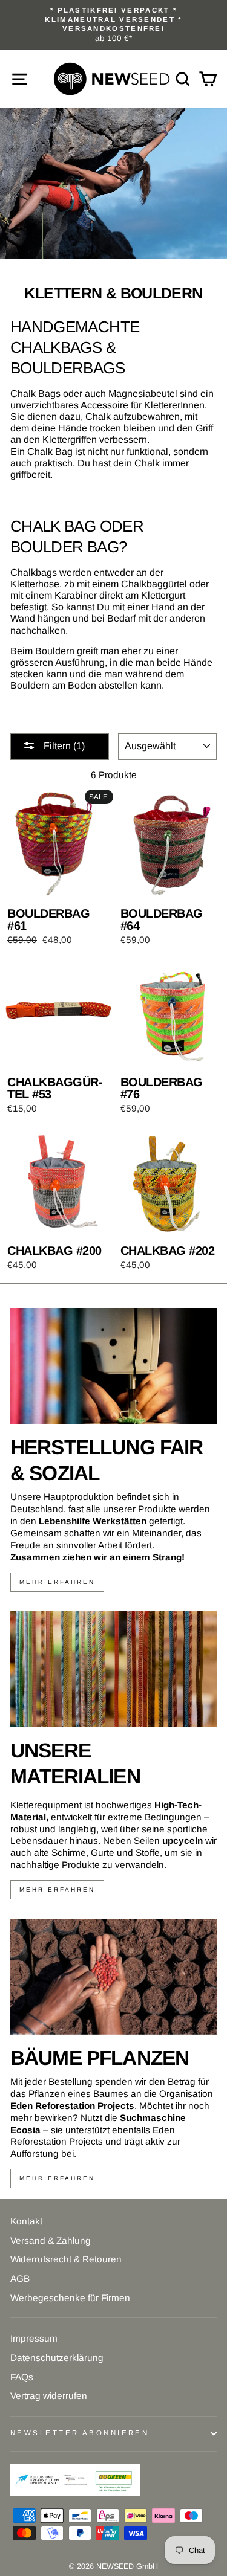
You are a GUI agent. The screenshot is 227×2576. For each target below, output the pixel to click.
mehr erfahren (57, 1582)
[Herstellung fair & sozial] (113, 1366)
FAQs (22, 2377)
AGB (20, 2278)
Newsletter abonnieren (80, 2433)
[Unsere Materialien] (113, 1669)
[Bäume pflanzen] (113, 1977)
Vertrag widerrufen (49, 2396)
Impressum (34, 2338)
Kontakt (26, 2221)
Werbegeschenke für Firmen (70, 2298)
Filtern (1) (63, 746)
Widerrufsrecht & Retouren (66, 2259)
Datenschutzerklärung (57, 2358)
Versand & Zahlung (51, 2240)
